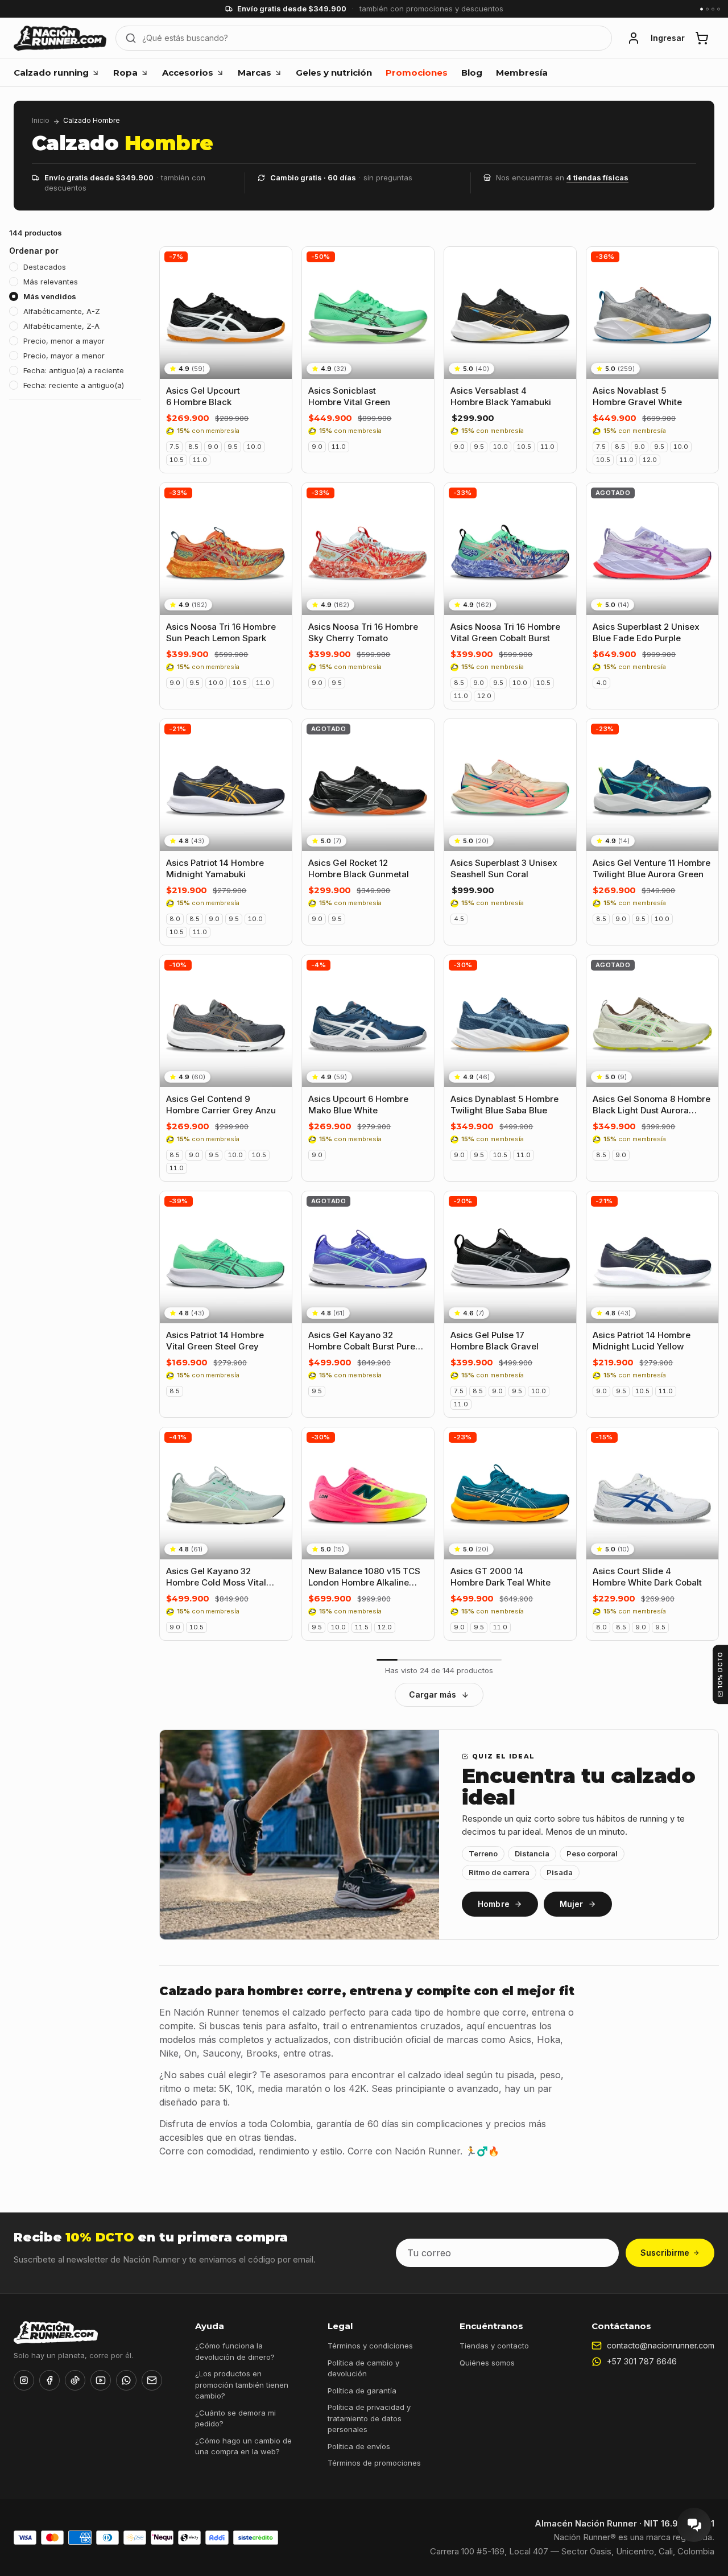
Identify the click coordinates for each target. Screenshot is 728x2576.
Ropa (125, 73)
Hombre (494, 1904)
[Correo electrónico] (152, 2380)
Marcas (255, 73)
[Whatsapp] (126, 2380)
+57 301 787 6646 (642, 2361)
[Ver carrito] (702, 38)
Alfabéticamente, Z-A (61, 326)
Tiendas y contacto (494, 2346)
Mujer (572, 1904)
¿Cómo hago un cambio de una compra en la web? (243, 2446)
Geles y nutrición (334, 73)
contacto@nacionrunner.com (661, 2345)
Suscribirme (665, 2253)
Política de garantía (362, 2391)
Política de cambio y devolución (363, 2368)
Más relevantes (51, 282)
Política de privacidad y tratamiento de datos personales (369, 2418)
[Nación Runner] (60, 38)
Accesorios (188, 73)
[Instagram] (24, 2380)
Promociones (417, 73)
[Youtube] (101, 2380)
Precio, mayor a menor (64, 356)
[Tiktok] (75, 2380)
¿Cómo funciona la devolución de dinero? (235, 2351)
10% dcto (720, 1670)
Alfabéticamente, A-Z (62, 311)
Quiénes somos (487, 2363)
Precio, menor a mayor (64, 341)
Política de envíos (359, 2446)
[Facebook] (49, 2380)
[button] (634, 38)
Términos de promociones (374, 2463)
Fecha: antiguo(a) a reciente (74, 370)
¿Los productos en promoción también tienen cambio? (242, 2385)
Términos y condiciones (370, 2346)
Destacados (45, 267)
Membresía (522, 73)
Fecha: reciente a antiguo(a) (74, 385)
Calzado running (51, 73)
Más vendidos (50, 296)
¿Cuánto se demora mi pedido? (235, 2418)
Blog (472, 73)
